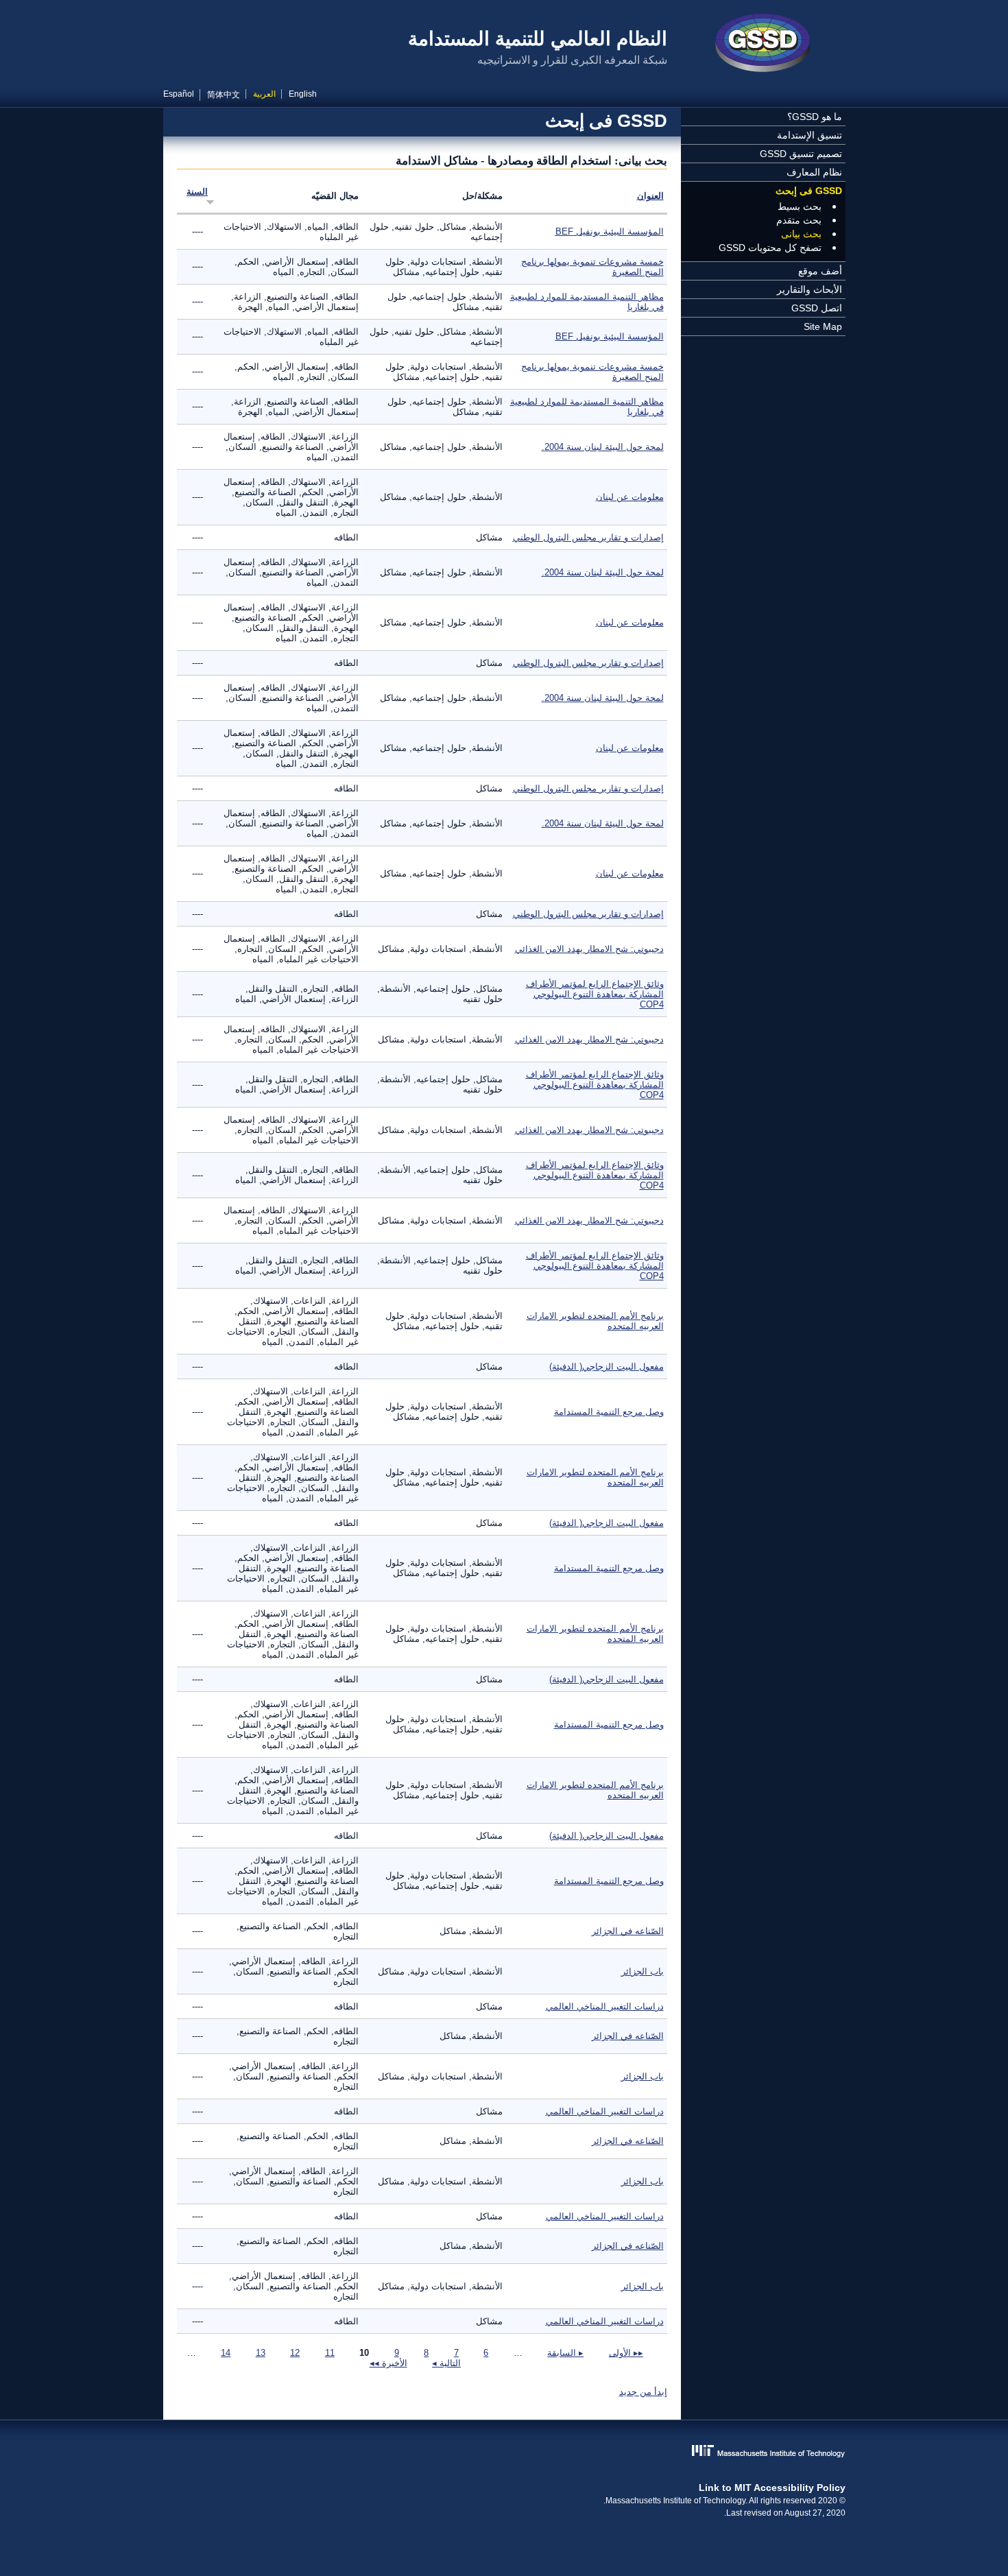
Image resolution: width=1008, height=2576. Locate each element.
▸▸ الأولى (626, 2353)
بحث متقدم (799, 220)
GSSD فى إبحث (809, 191)
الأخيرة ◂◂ (388, 2363)
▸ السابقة (565, 2353)
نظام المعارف (814, 172)
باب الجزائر (643, 1971)
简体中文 (224, 95)
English (303, 94)
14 (226, 2353)
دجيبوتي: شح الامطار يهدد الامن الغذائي (589, 949)
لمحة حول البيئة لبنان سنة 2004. (603, 447)
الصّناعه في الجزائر (628, 1931)
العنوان (650, 196)
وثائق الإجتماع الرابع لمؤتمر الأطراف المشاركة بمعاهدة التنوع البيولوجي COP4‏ (595, 994)
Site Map (823, 326)
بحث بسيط (800, 206)
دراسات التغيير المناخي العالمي (605, 2006)
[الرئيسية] (763, 45)
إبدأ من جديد (643, 2392)
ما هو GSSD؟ (815, 117)
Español (179, 94)
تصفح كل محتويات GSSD (770, 248)
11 (330, 2353)
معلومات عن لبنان (630, 497)
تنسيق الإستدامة (809, 135)
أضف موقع (820, 271)
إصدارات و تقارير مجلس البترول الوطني (588, 537)
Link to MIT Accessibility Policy (772, 2488)
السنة (197, 192)
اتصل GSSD (817, 308)
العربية (264, 94)
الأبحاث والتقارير (809, 289)
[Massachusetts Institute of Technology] (504, 2452)
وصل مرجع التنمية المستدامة (609, 1412)
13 (261, 2353)
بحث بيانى (801, 234)
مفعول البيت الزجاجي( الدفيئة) (607, 1367)
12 (295, 2353)
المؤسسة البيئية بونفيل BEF (610, 231)
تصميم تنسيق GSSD (801, 154)
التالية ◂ (446, 2363)
